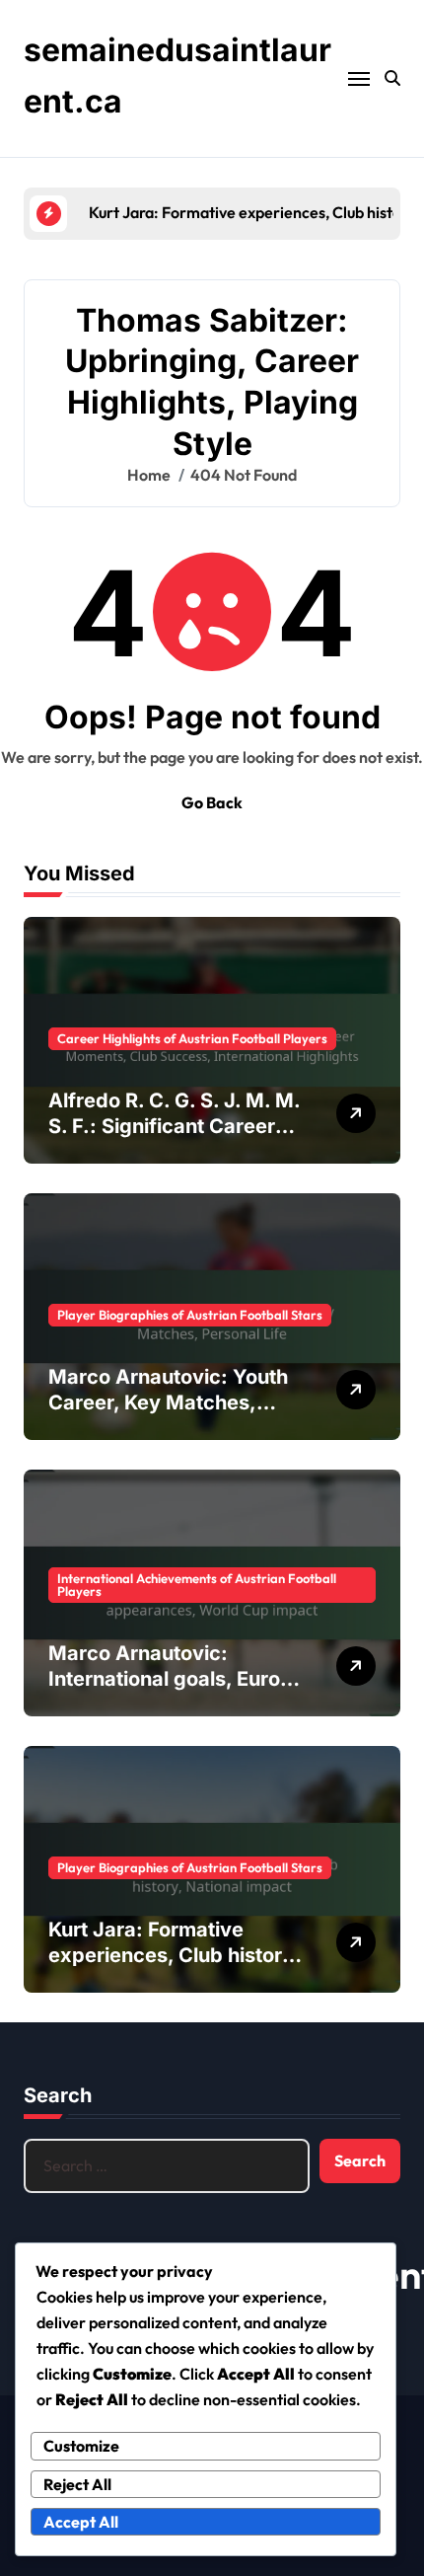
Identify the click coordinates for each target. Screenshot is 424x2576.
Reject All (77, 2484)
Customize (81, 2446)
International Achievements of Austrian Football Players (197, 1585)
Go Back (212, 802)
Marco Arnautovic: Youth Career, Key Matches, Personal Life (168, 1402)
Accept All (81, 2522)
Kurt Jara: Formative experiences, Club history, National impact (174, 1955)
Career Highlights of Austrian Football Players (192, 1038)
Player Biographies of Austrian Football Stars (190, 1315)
